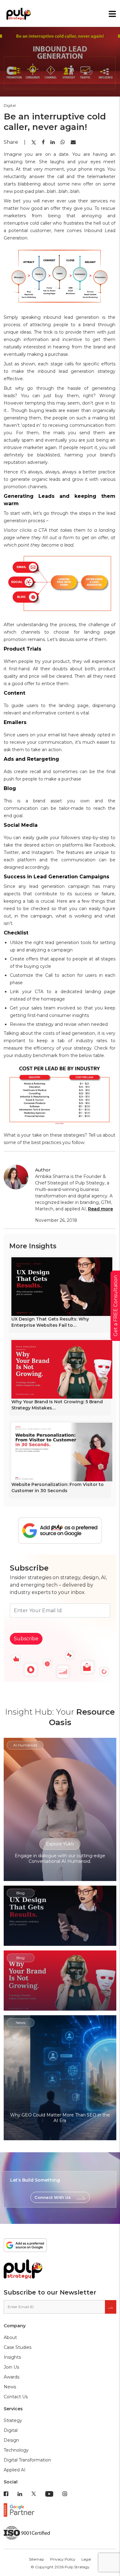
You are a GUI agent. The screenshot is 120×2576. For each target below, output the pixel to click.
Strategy (13, 2420)
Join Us (11, 2367)
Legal (86, 2559)
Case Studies (18, 2347)
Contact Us (16, 2397)
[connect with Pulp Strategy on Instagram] (65, 2494)
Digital (11, 2430)
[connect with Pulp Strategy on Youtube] (49, 2494)
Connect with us (53, 2197)
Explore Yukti (60, 1844)
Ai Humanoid (25, 1745)
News (10, 2387)
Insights (12, 2357)
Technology (16, 2450)
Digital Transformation (27, 2460)
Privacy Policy (63, 2559)
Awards (12, 2377)
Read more (100, 1209)
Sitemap (36, 2559)
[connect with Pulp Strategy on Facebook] (6, 2494)
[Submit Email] (111, 2307)
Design (11, 2440)
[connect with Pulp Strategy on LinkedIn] (20, 2494)
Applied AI (15, 2470)
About (10, 2337)
